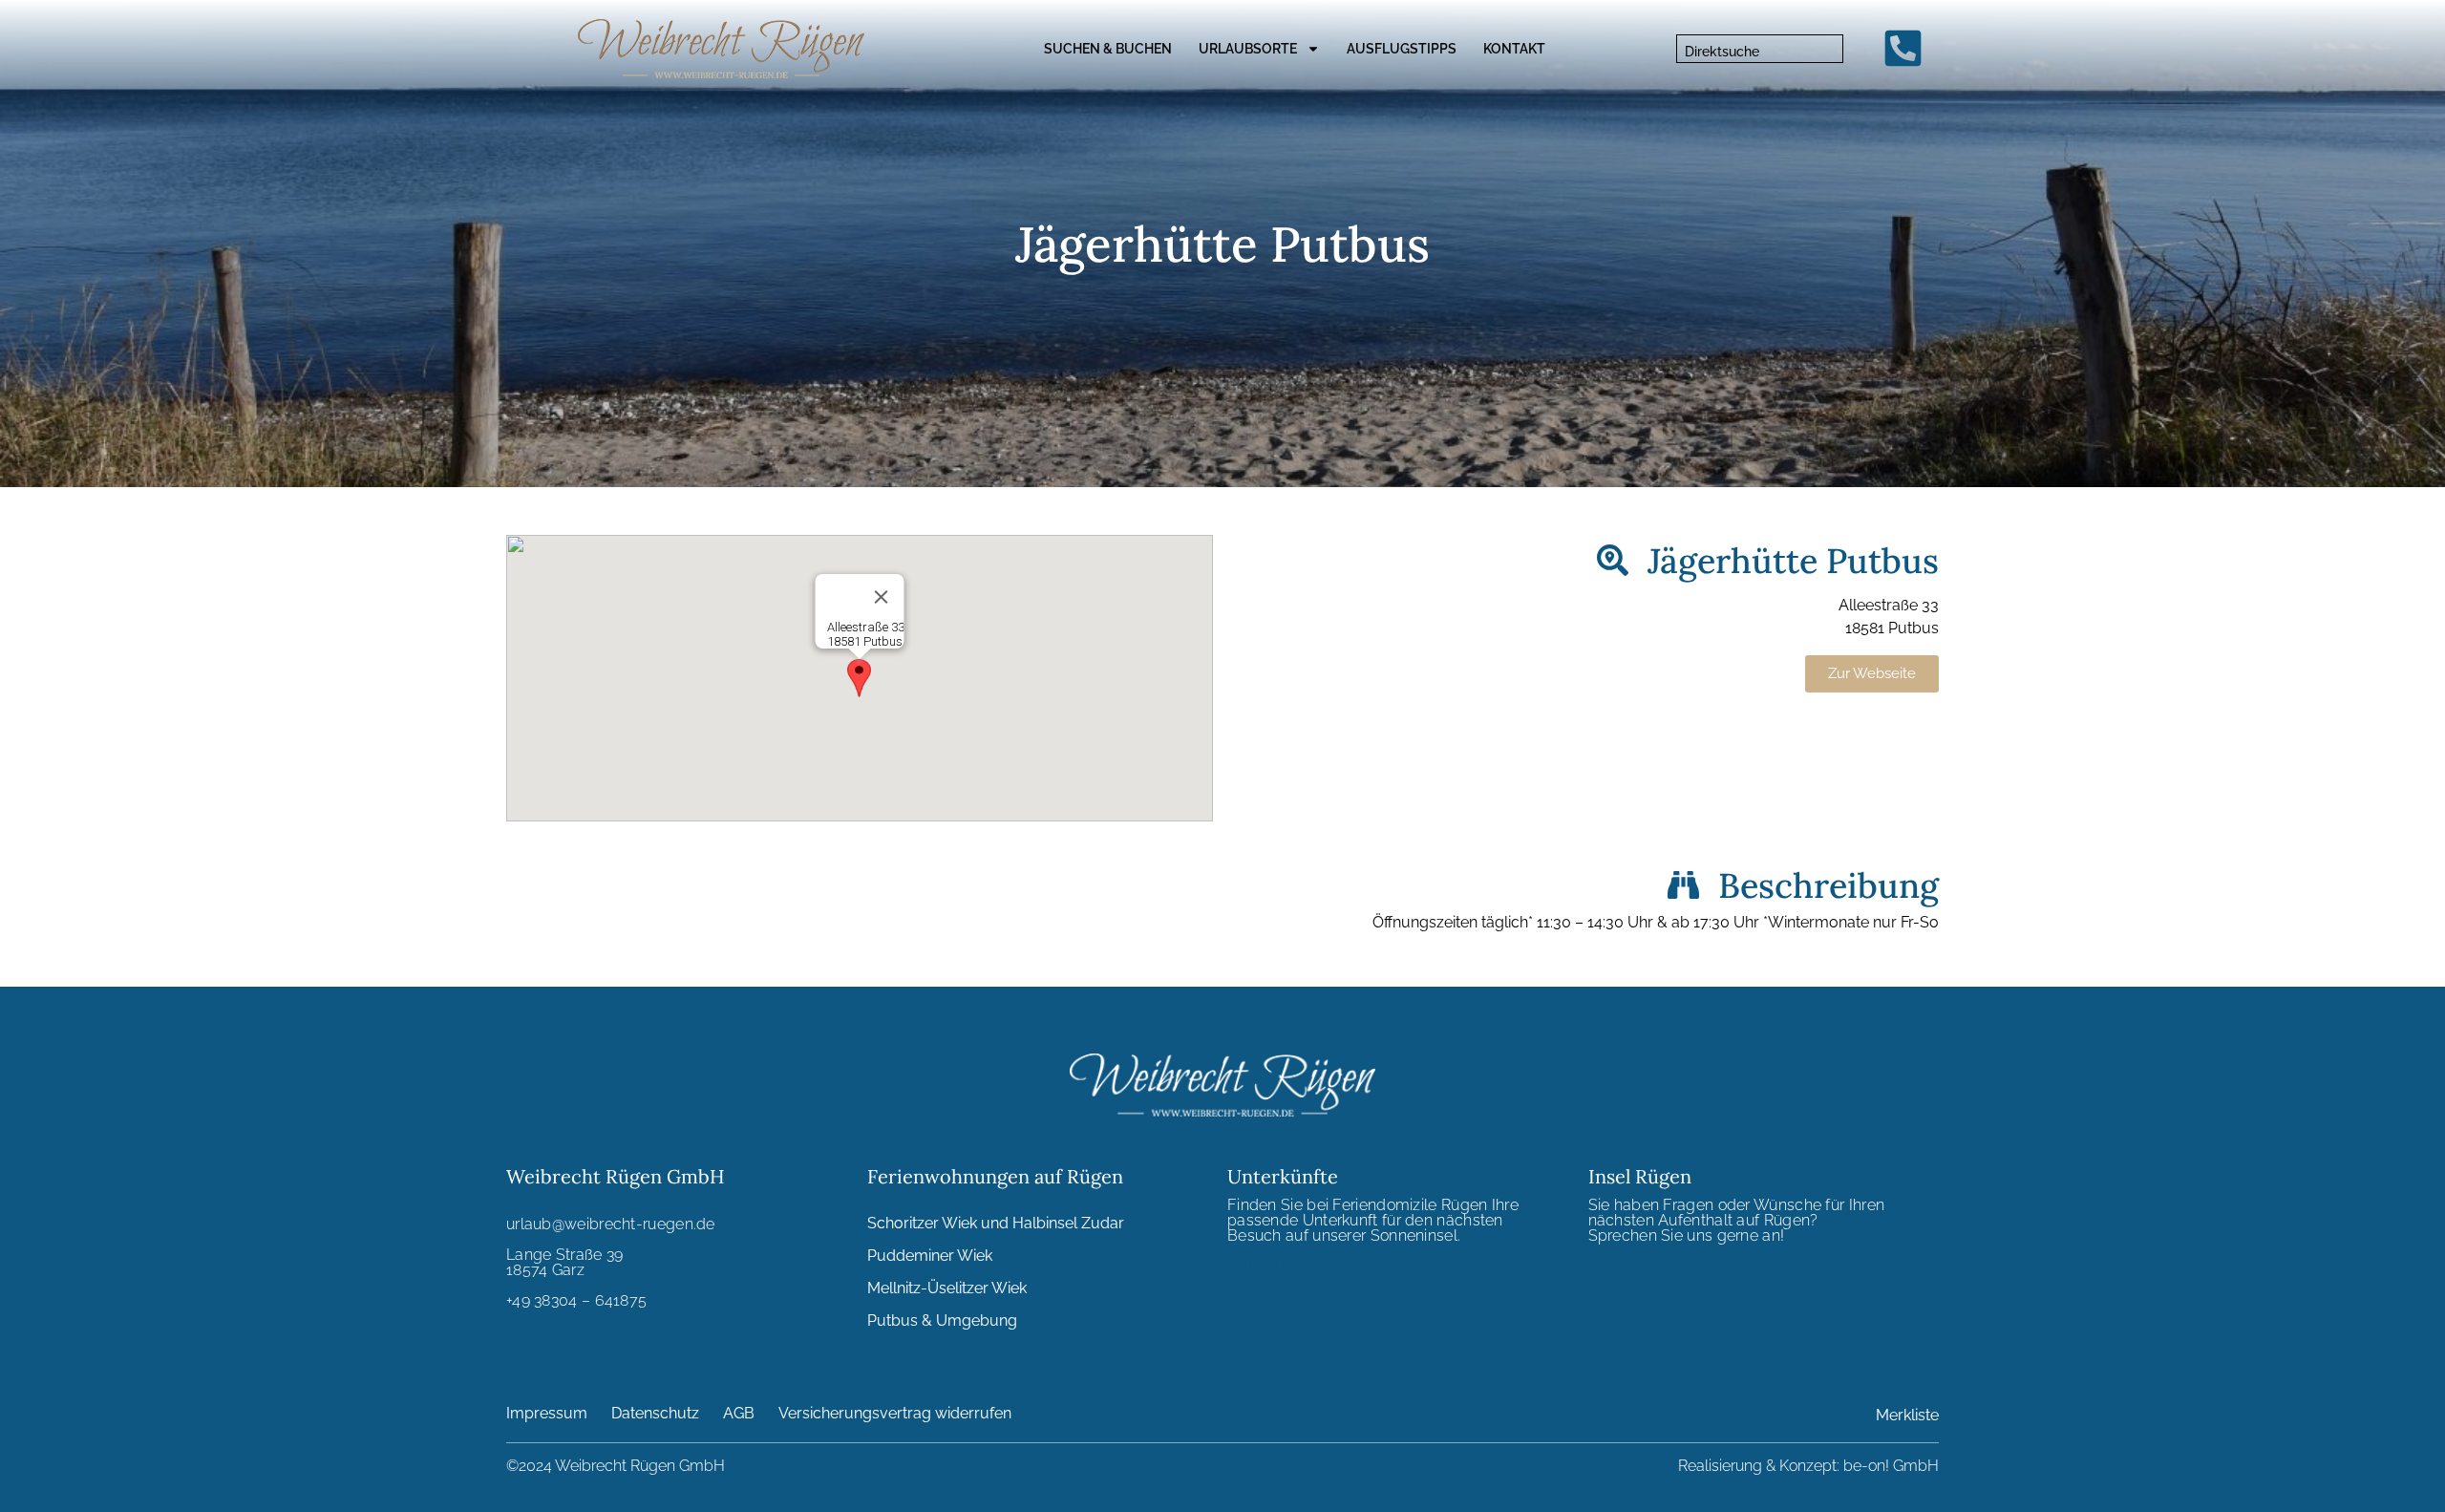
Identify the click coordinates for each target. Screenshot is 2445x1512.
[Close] (882, 597)
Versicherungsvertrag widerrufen (895, 1413)
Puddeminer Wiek (930, 1256)
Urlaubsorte (1248, 49)
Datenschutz (655, 1413)
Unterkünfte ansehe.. (1301, 1265)
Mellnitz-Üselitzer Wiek (947, 1288)
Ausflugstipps (1402, 49)
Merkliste (1907, 1415)
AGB (739, 1413)
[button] (859, 678)
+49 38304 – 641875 (576, 1300)
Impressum (547, 1413)
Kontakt (1514, 49)
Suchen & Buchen (1108, 49)
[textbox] (1760, 52)
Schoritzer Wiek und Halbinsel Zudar (996, 1223)
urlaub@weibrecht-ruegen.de (611, 1224)
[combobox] (1760, 49)
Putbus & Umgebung (942, 1320)
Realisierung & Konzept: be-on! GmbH (1808, 1466)
